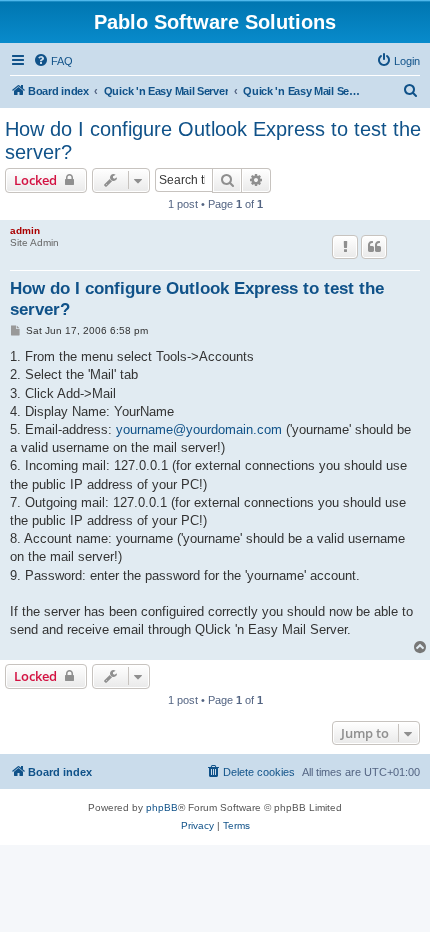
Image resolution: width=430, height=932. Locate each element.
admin (25, 230)
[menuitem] (53, 61)
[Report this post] (345, 247)
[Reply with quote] (374, 247)
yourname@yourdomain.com (199, 429)
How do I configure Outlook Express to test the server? (213, 140)
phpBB (162, 807)
